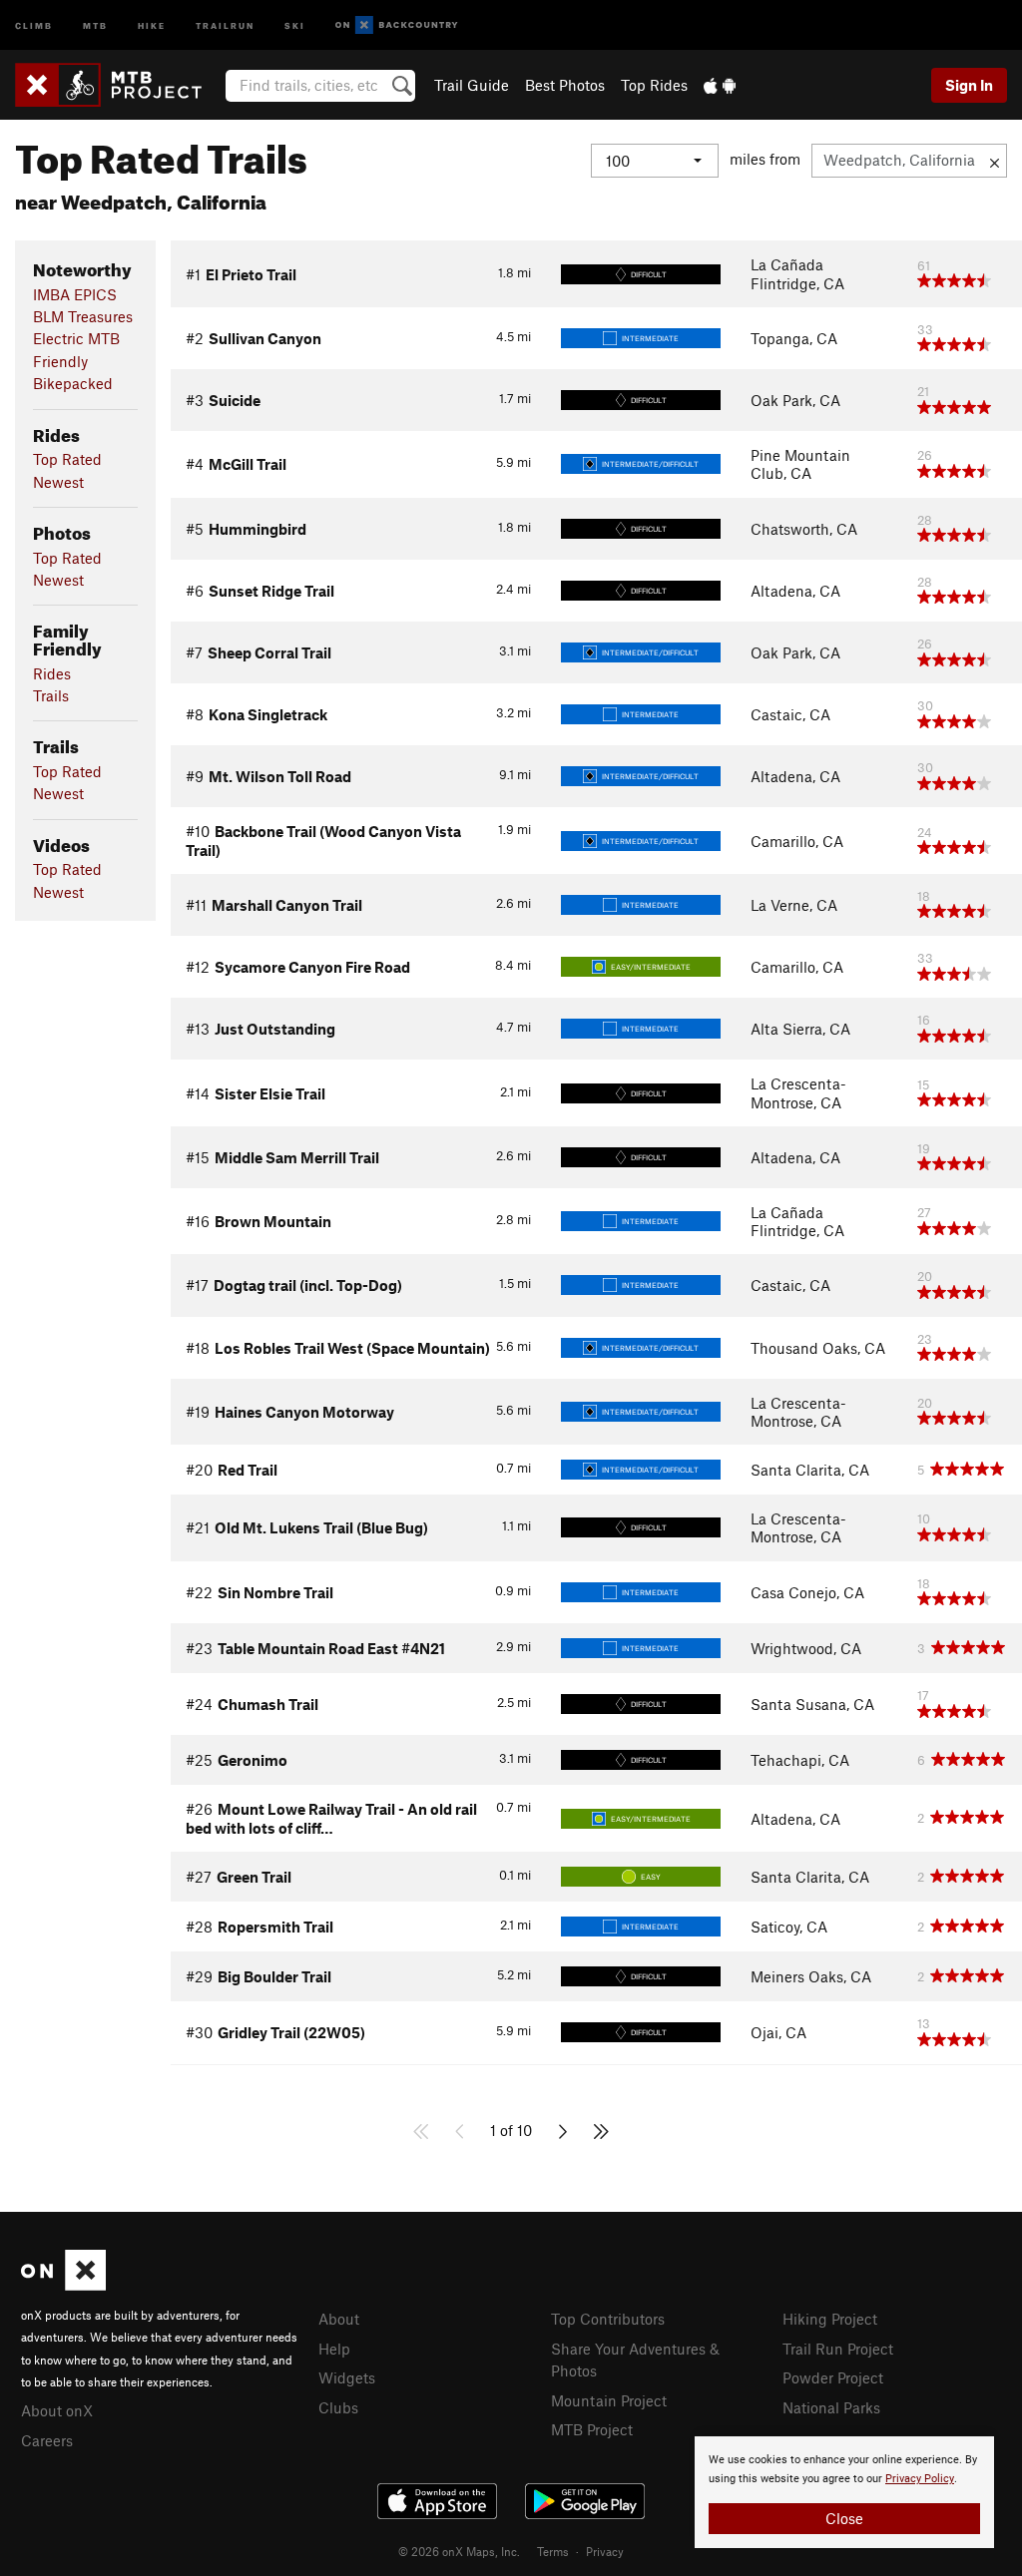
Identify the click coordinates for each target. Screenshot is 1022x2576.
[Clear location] (995, 161)
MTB (95, 24)
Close (844, 2518)
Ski (295, 24)
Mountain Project (609, 2400)
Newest (58, 482)
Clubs (338, 2407)
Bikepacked (73, 383)
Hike (152, 24)
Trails (51, 695)
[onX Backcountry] (397, 25)
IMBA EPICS (75, 294)
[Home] (118, 85)
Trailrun (225, 24)
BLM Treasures (83, 316)
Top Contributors (608, 2319)
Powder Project (833, 2377)
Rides (52, 673)
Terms (553, 2551)
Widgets (347, 2377)
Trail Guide (472, 85)
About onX (57, 2410)
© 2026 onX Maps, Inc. (459, 2551)
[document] (844, 2492)
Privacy (605, 2551)
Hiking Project (830, 2319)
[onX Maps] (63, 2285)
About (339, 2319)
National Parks (831, 2407)
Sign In (969, 85)
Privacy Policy (920, 2479)
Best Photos (565, 85)
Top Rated (67, 459)
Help (334, 2349)
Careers (47, 2440)
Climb (34, 24)
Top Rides (654, 85)
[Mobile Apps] (720, 85)
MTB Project (592, 2429)
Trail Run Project (838, 2349)
